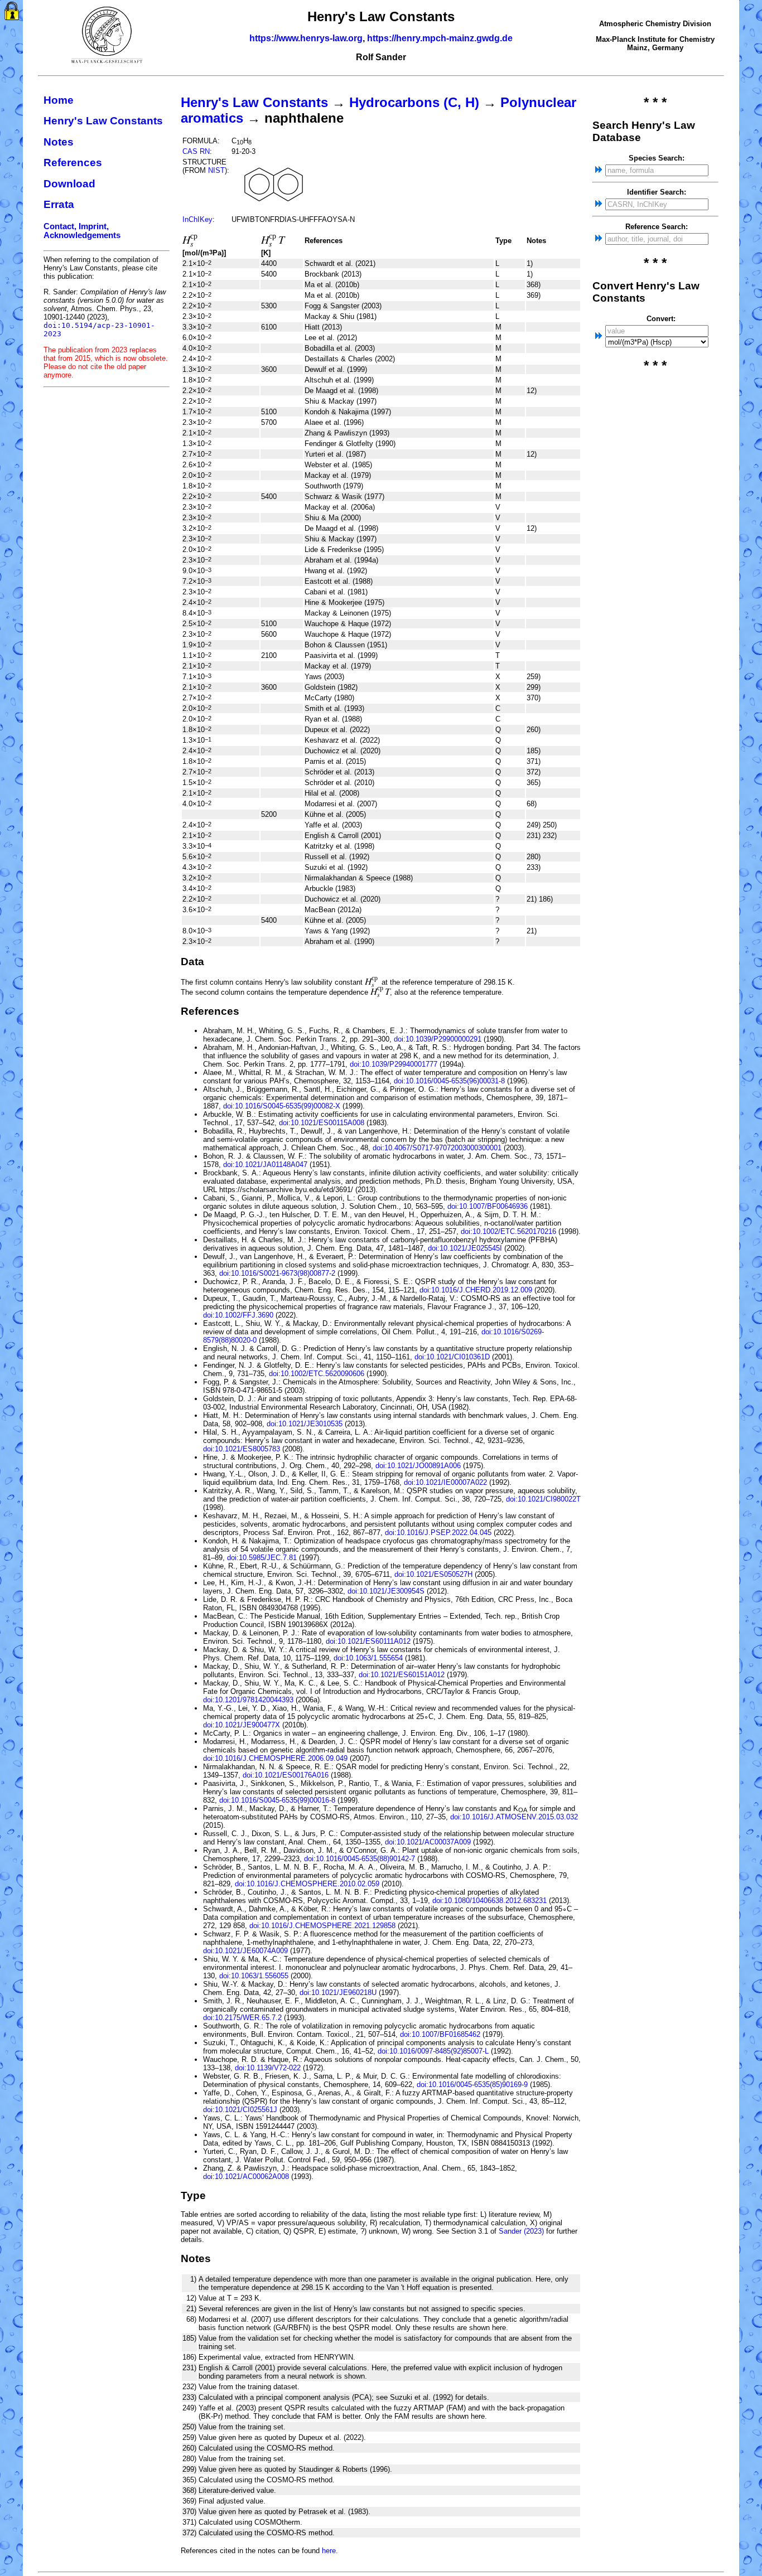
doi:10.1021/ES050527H (433, 1574)
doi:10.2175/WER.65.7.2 (242, 2018)
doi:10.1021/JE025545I (465, 1248)
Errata (59, 204)
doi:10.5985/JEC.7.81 (262, 1558)
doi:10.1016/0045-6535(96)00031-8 (449, 1081)
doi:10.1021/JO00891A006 (418, 1466)
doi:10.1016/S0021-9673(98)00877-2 (277, 1273)
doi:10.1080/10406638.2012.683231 (489, 1900)
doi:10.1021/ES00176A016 (286, 1775)
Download (69, 184)
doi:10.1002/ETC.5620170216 (508, 1231)
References (73, 163)
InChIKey (197, 219)
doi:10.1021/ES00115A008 (322, 1123)
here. (330, 2551)
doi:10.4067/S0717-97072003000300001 (437, 1148)
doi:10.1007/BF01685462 (440, 2034)
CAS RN (196, 151)
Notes (59, 142)
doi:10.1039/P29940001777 (394, 1064)
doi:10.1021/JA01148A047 (265, 1164)
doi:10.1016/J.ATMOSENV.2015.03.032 (514, 1817)
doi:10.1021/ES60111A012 (368, 1641)
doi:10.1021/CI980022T (543, 1499)
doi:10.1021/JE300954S (386, 1591)
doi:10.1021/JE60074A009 (245, 1951)
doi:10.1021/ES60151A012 (402, 1675)
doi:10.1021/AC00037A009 (428, 1842)
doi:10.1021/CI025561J (240, 2110)
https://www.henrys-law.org (306, 38)
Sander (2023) (521, 2231)
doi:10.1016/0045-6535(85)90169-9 (472, 2084)
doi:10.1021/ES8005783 (242, 1449)
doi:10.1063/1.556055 (254, 1976)
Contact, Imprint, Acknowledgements (82, 231)
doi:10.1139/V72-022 (268, 2068)
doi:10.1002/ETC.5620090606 (317, 1374)
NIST (216, 170)
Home (59, 100)
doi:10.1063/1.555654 (368, 1658)
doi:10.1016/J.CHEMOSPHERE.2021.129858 (322, 1926)
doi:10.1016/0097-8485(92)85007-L (433, 2051)
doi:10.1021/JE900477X (242, 1725)
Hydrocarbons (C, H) (414, 102)
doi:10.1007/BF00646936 (488, 1206)
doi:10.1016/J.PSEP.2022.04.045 (438, 1532)
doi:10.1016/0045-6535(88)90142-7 (360, 1859)
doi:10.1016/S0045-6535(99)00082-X (282, 1106)
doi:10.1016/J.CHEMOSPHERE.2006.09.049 (275, 1758)
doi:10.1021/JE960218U (338, 1992)
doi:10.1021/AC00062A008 (246, 2176)
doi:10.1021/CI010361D (452, 1357)
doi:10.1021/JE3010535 (305, 1424)
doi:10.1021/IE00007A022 (445, 1482)
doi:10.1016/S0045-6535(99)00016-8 (277, 1800)
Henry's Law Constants (103, 121)
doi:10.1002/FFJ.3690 (238, 1315)
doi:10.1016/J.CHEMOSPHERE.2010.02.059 (307, 1884)
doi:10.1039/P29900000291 (438, 1039)
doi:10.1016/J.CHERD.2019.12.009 (476, 1290)
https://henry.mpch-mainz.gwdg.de (440, 38)
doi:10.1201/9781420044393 (248, 1700)
